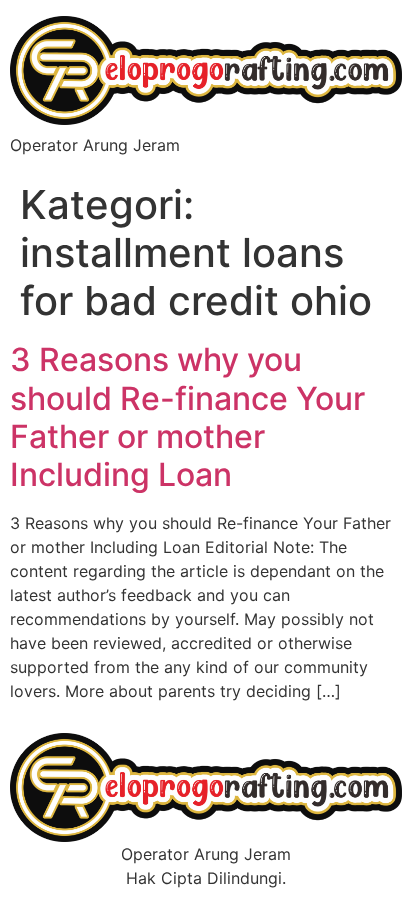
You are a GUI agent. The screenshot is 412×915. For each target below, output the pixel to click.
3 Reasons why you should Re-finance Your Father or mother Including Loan (187, 417)
